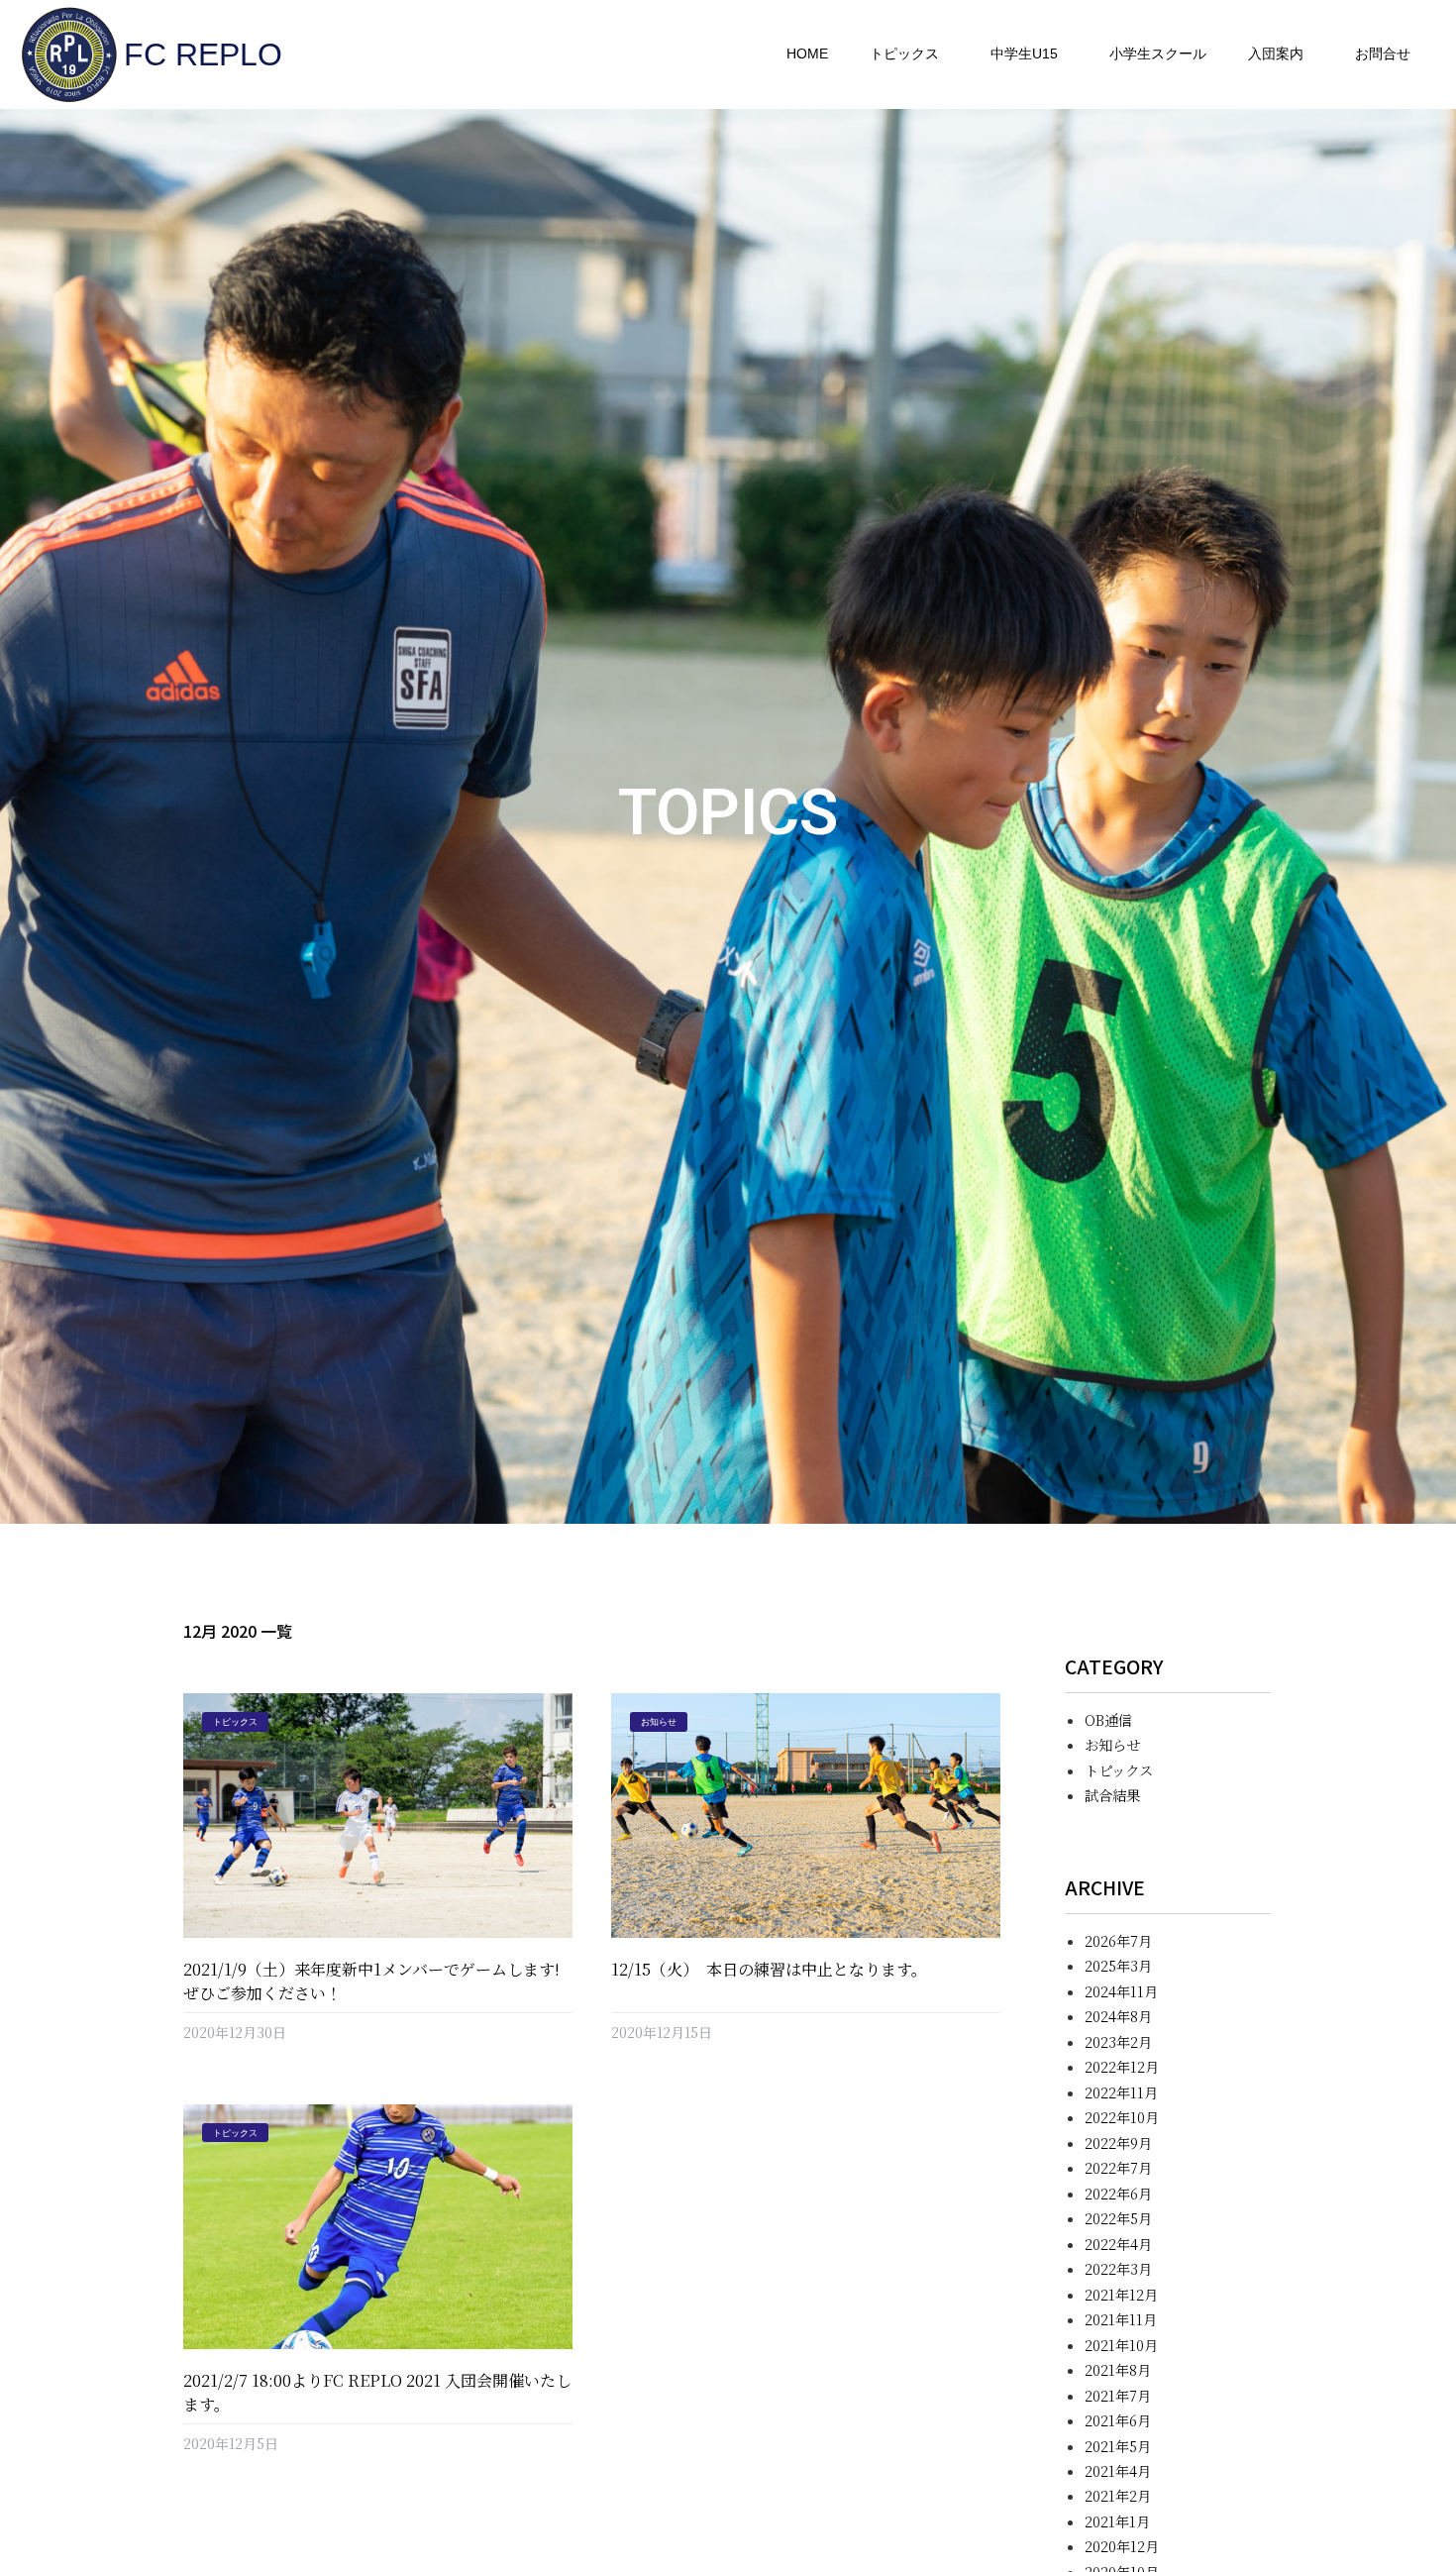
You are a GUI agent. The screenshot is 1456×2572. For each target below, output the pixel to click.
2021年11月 (1121, 2319)
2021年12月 (1121, 2294)
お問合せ (1383, 54)
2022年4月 (1118, 2244)
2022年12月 (1122, 2066)
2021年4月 (1118, 2470)
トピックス (904, 54)
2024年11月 (1121, 1991)
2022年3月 (1118, 2268)
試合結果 (1112, 1795)
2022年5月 (1118, 2218)
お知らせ (1112, 1744)
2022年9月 (1118, 2143)
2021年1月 (1117, 2521)
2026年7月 (1118, 1940)
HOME (807, 54)
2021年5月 (1118, 2446)
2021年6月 (1118, 2420)
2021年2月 (1118, 2495)
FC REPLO (203, 54)
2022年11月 (1121, 2092)
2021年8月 (1118, 2369)
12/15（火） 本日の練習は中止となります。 (769, 1969)
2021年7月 (1118, 2395)
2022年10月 (1122, 2117)
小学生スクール (1158, 54)
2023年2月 (1118, 2041)
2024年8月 (1118, 2016)
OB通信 (1108, 1719)
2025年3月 (1118, 1965)
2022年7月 (1118, 2167)
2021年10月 (1121, 2345)
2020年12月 (1122, 2546)
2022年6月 (1118, 2193)
